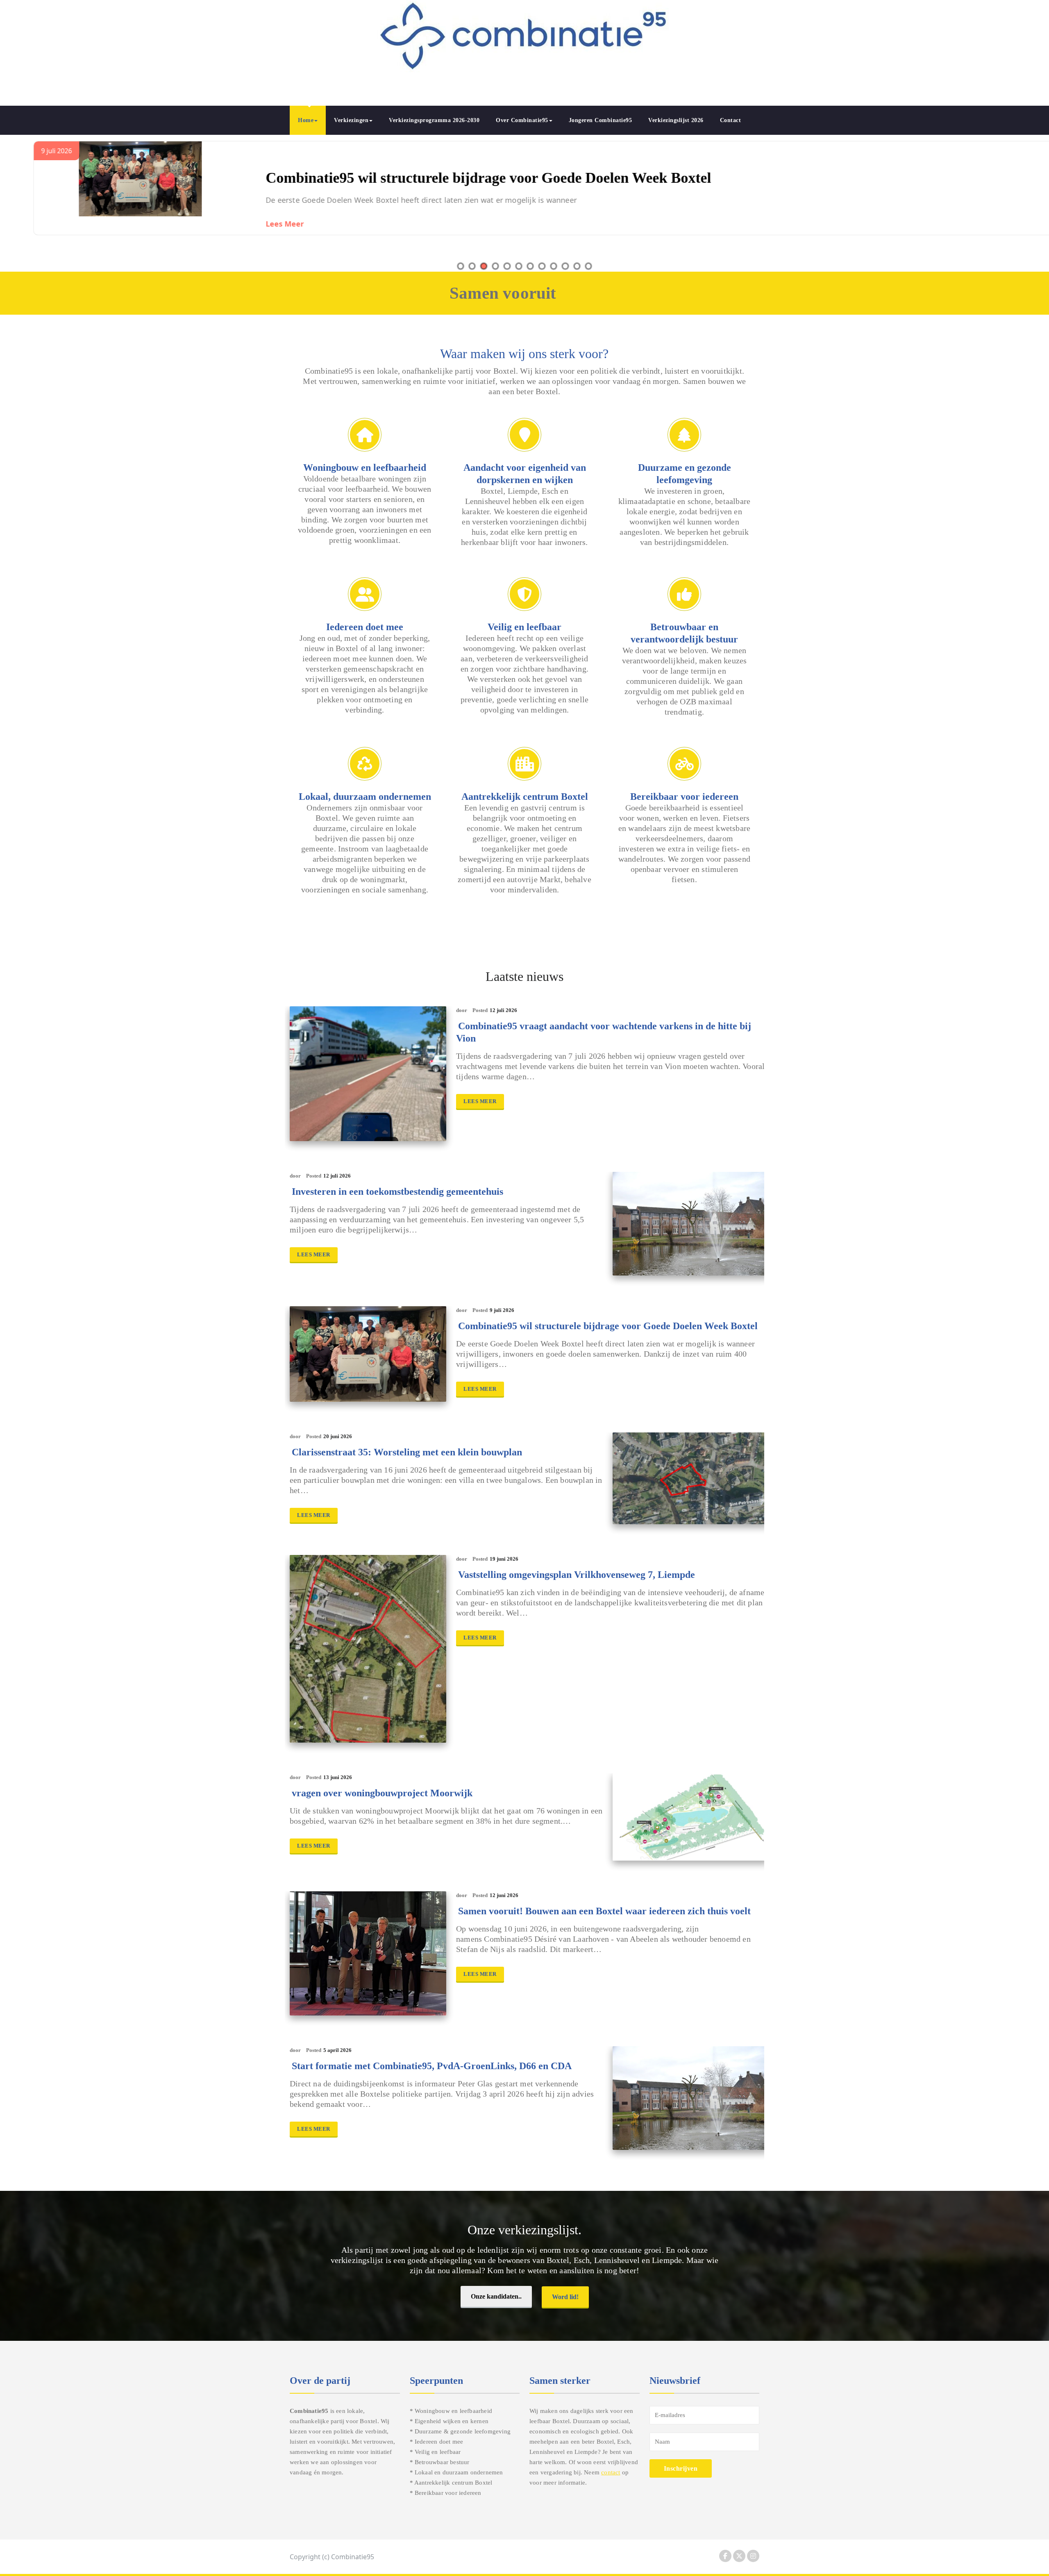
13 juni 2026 (338, 1777)
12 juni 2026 (504, 1895)
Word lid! (565, 2297)
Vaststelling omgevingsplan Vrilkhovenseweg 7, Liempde (577, 1575)
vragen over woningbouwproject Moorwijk (382, 1793)
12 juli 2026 (503, 1010)
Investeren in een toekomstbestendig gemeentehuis (397, 1192)
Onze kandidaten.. (496, 2296)
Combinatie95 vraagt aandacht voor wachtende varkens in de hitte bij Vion (604, 1032)
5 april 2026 (337, 2050)
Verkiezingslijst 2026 (676, 120)
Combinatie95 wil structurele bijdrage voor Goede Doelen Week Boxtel (608, 1326)
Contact (731, 120)
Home (306, 120)
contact (611, 2472)
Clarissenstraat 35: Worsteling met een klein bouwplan (417, 178)
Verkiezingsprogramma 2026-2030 (434, 120)
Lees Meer (263, 224)
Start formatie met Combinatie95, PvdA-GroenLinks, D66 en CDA (432, 2066)
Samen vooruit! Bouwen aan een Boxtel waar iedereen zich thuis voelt (604, 1911)
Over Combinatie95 (522, 120)
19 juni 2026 (504, 1559)
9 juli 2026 (502, 1310)
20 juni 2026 (338, 1436)
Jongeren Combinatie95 (601, 120)
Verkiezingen (351, 120)
